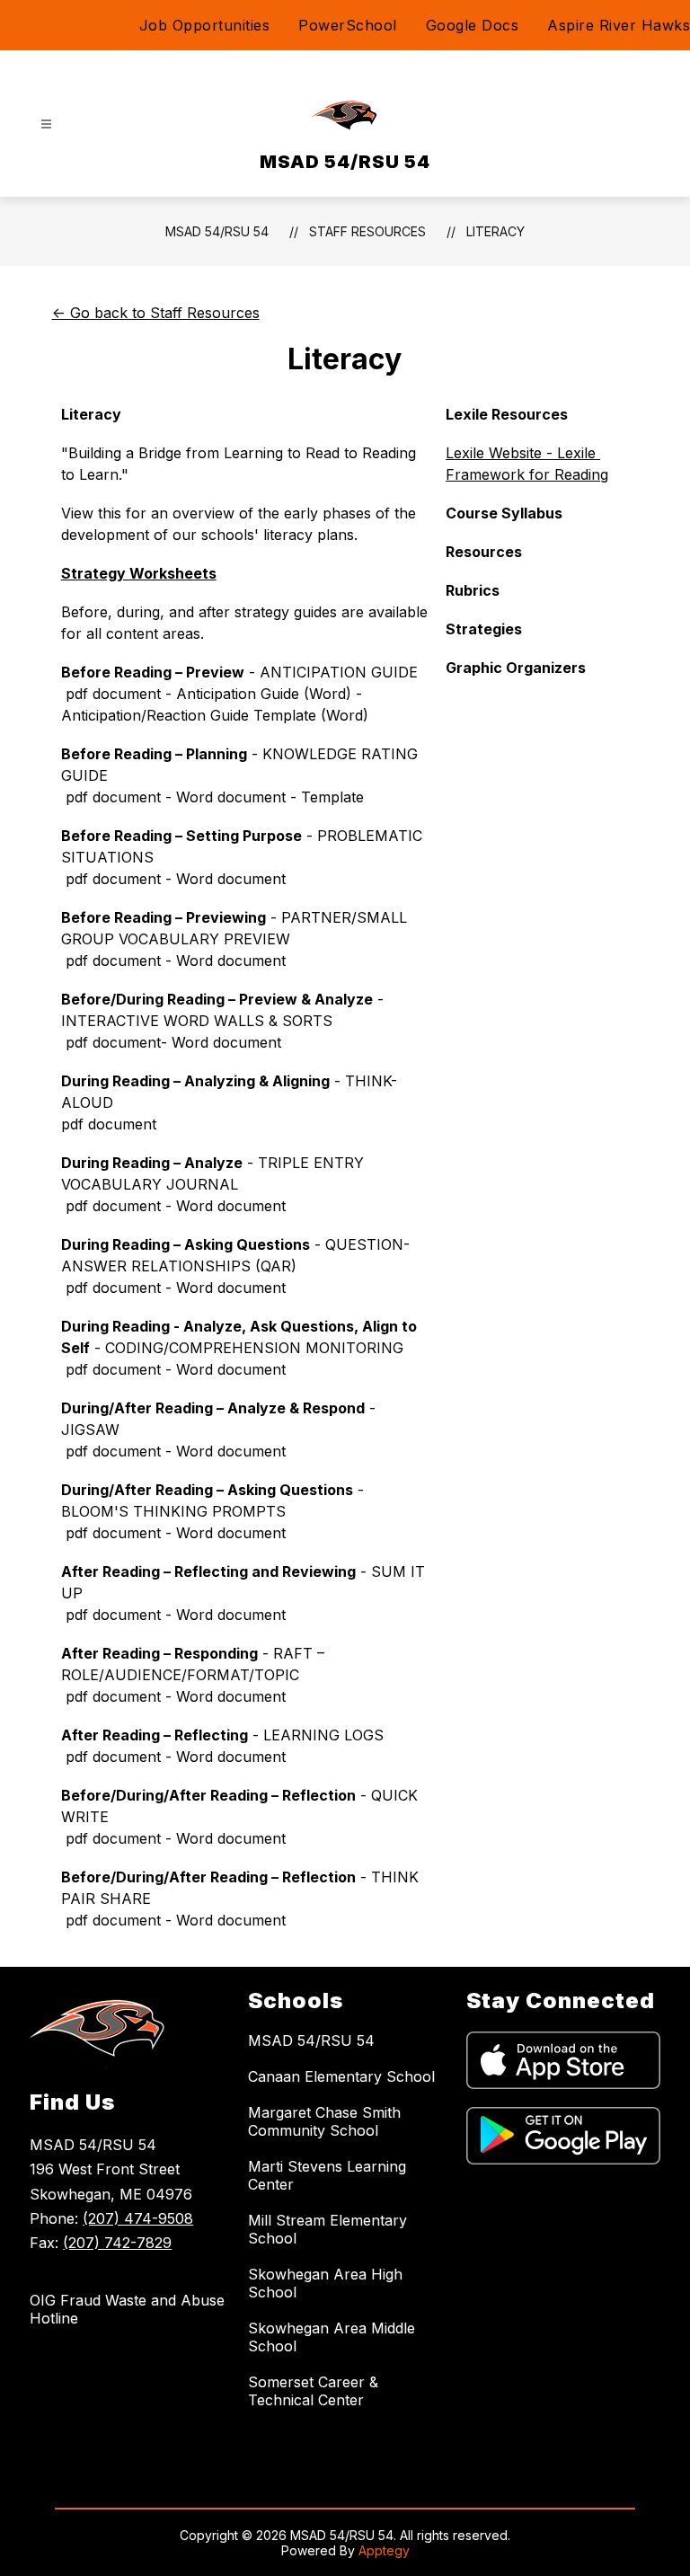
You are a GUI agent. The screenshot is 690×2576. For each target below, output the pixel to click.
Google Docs (473, 25)
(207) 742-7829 (117, 2243)
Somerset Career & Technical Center (313, 2391)
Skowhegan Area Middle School (332, 2337)
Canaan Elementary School (341, 2076)
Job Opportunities (205, 25)
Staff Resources (367, 231)
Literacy (495, 231)
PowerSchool (348, 25)
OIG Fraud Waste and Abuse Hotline (127, 2309)
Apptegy (384, 2550)
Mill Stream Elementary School (327, 2229)
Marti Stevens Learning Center (327, 2175)
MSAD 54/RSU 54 (217, 231)
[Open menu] (46, 124)
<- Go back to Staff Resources (156, 313)
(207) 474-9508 (138, 2218)
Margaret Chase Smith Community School (324, 2121)
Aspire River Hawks (619, 25)
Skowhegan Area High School (325, 2283)
